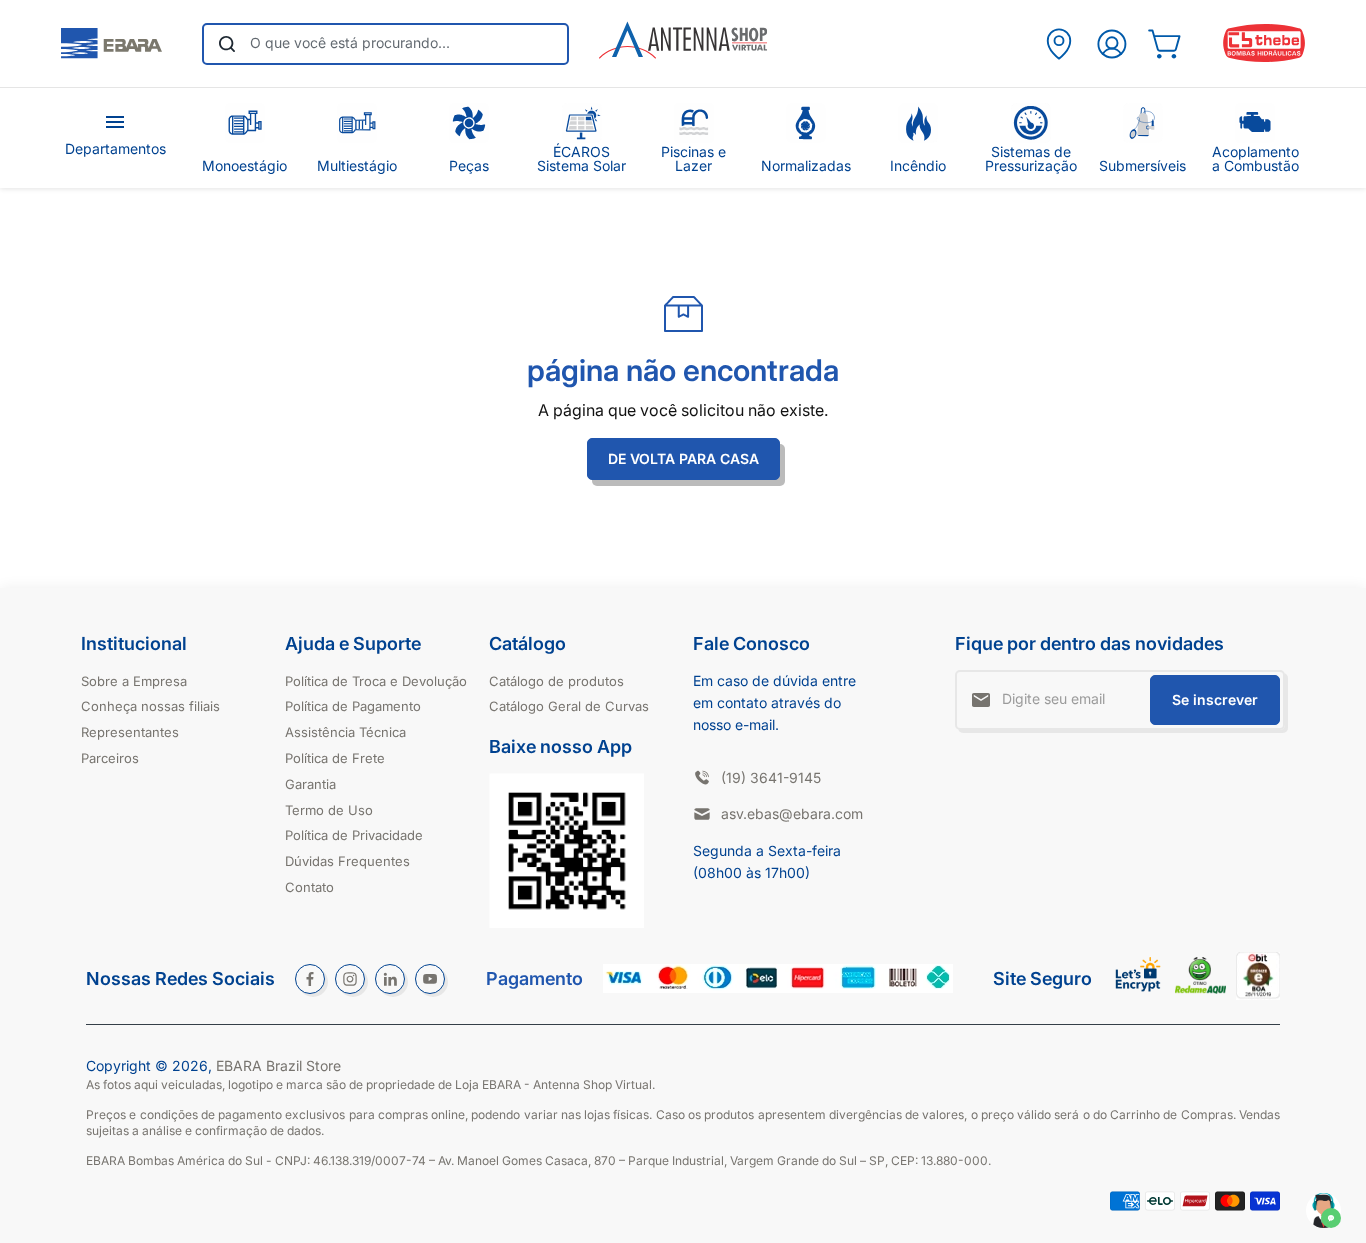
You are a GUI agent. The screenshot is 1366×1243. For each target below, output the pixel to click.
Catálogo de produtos (556, 681)
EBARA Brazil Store (278, 1065)
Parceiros (110, 758)
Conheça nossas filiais (150, 706)
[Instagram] (350, 979)
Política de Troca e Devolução (376, 681)
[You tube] (430, 979)
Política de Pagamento (353, 706)
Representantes (130, 732)
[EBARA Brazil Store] (111, 44)
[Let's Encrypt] (1138, 996)
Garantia (310, 784)
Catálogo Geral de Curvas (569, 706)
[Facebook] (310, 979)
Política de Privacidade (354, 835)
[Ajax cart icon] (1164, 44)
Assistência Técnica (345, 732)
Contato (309, 887)
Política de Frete (335, 758)
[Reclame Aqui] (1200, 988)
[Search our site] (227, 44)
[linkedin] (390, 979)
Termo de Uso (329, 810)
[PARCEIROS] (1059, 44)
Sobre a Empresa (134, 681)
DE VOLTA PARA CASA (683, 458)
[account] (1111, 44)
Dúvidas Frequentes (347, 861)
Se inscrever (1215, 699)
